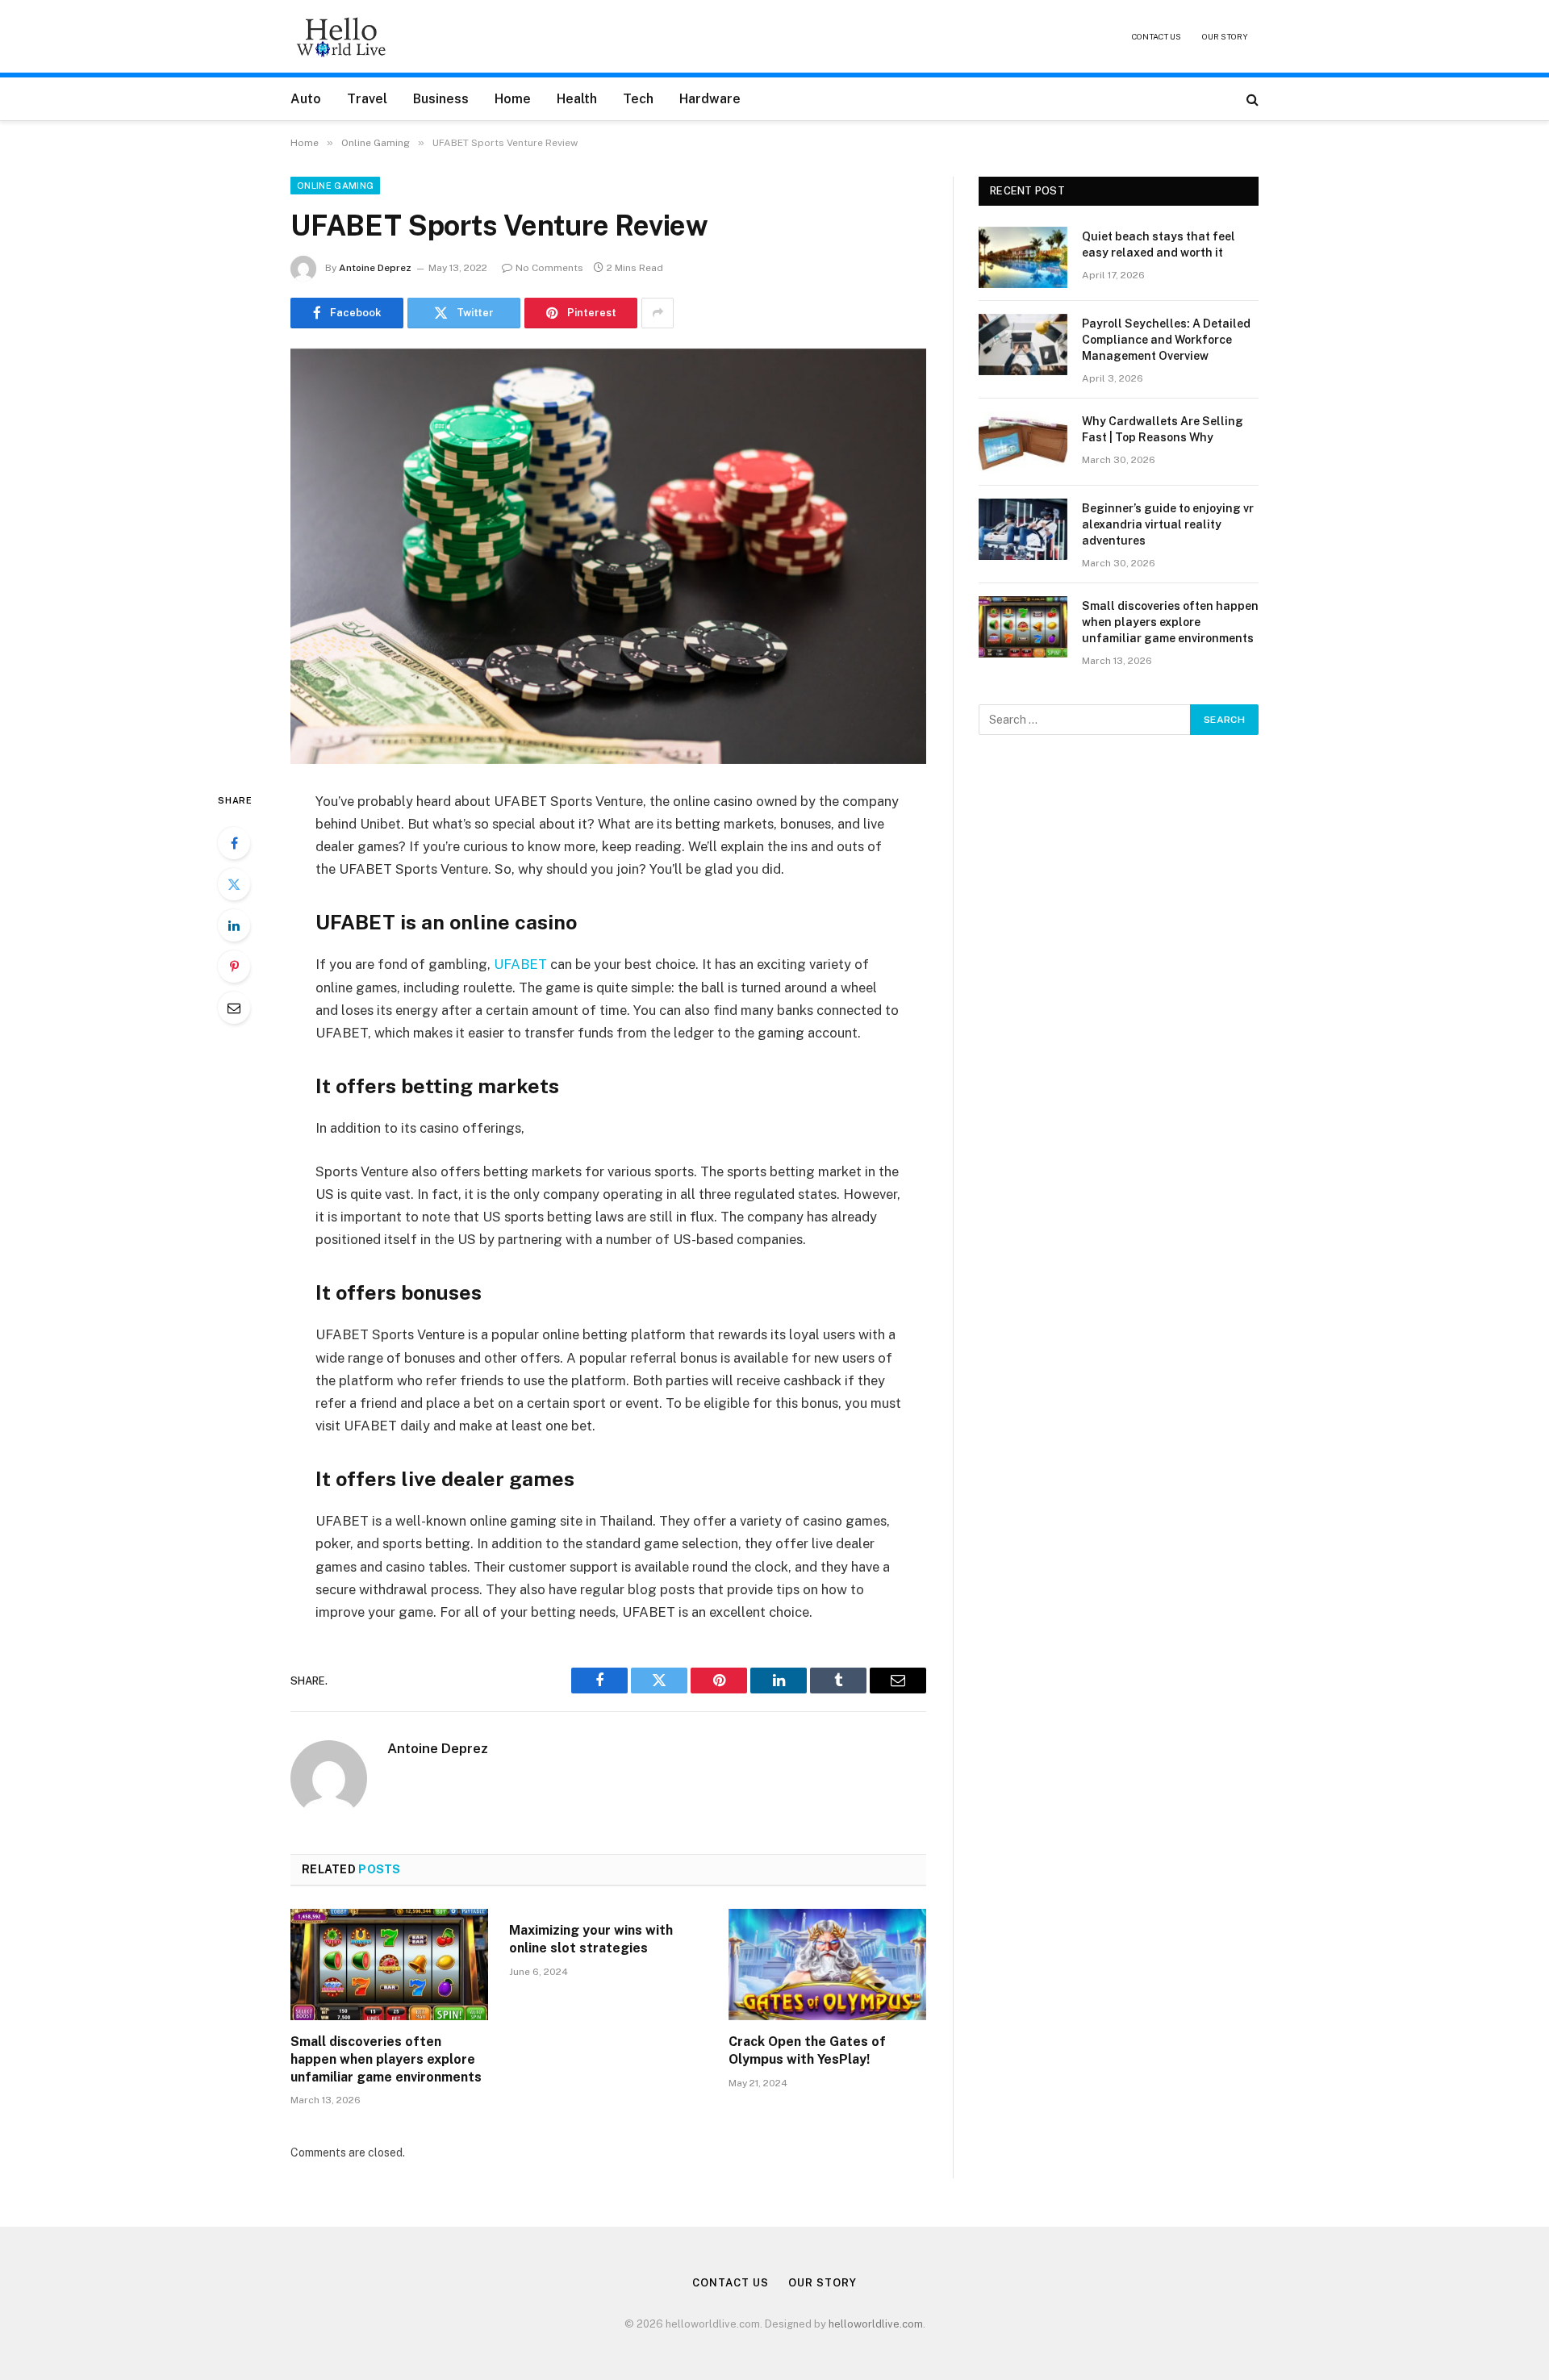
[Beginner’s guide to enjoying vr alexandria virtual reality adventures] (1023, 529)
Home (513, 99)
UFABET (520, 964)
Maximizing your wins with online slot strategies (591, 1939)
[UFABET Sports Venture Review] (608, 556)
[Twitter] (234, 884)
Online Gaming (335, 186)
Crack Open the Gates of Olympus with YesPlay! (807, 2050)
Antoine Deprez (375, 268)
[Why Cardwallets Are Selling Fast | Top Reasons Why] (1023, 442)
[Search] (1251, 99)
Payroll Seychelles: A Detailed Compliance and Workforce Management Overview (1166, 340)
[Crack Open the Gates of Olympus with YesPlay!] (827, 1965)
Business (441, 99)
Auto (306, 99)
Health (577, 99)
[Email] (234, 1008)
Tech (638, 99)
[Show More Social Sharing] (658, 313)
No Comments (549, 268)
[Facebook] (234, 843)
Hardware (710, 99)
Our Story (1225, 36)
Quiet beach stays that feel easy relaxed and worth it (1159, 244)
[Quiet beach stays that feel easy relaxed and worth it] (1023, 257)
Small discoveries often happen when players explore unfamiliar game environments (386, 2059)
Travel (367, 99)
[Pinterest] (234, 967)
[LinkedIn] (234, 925)
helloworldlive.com (876, 2324)
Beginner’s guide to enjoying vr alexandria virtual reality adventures (1168, 524)
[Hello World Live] (341, 36)
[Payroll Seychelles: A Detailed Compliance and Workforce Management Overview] (1023, 344)
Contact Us (1157, 36)
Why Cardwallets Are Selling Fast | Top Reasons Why (1163, 429)
